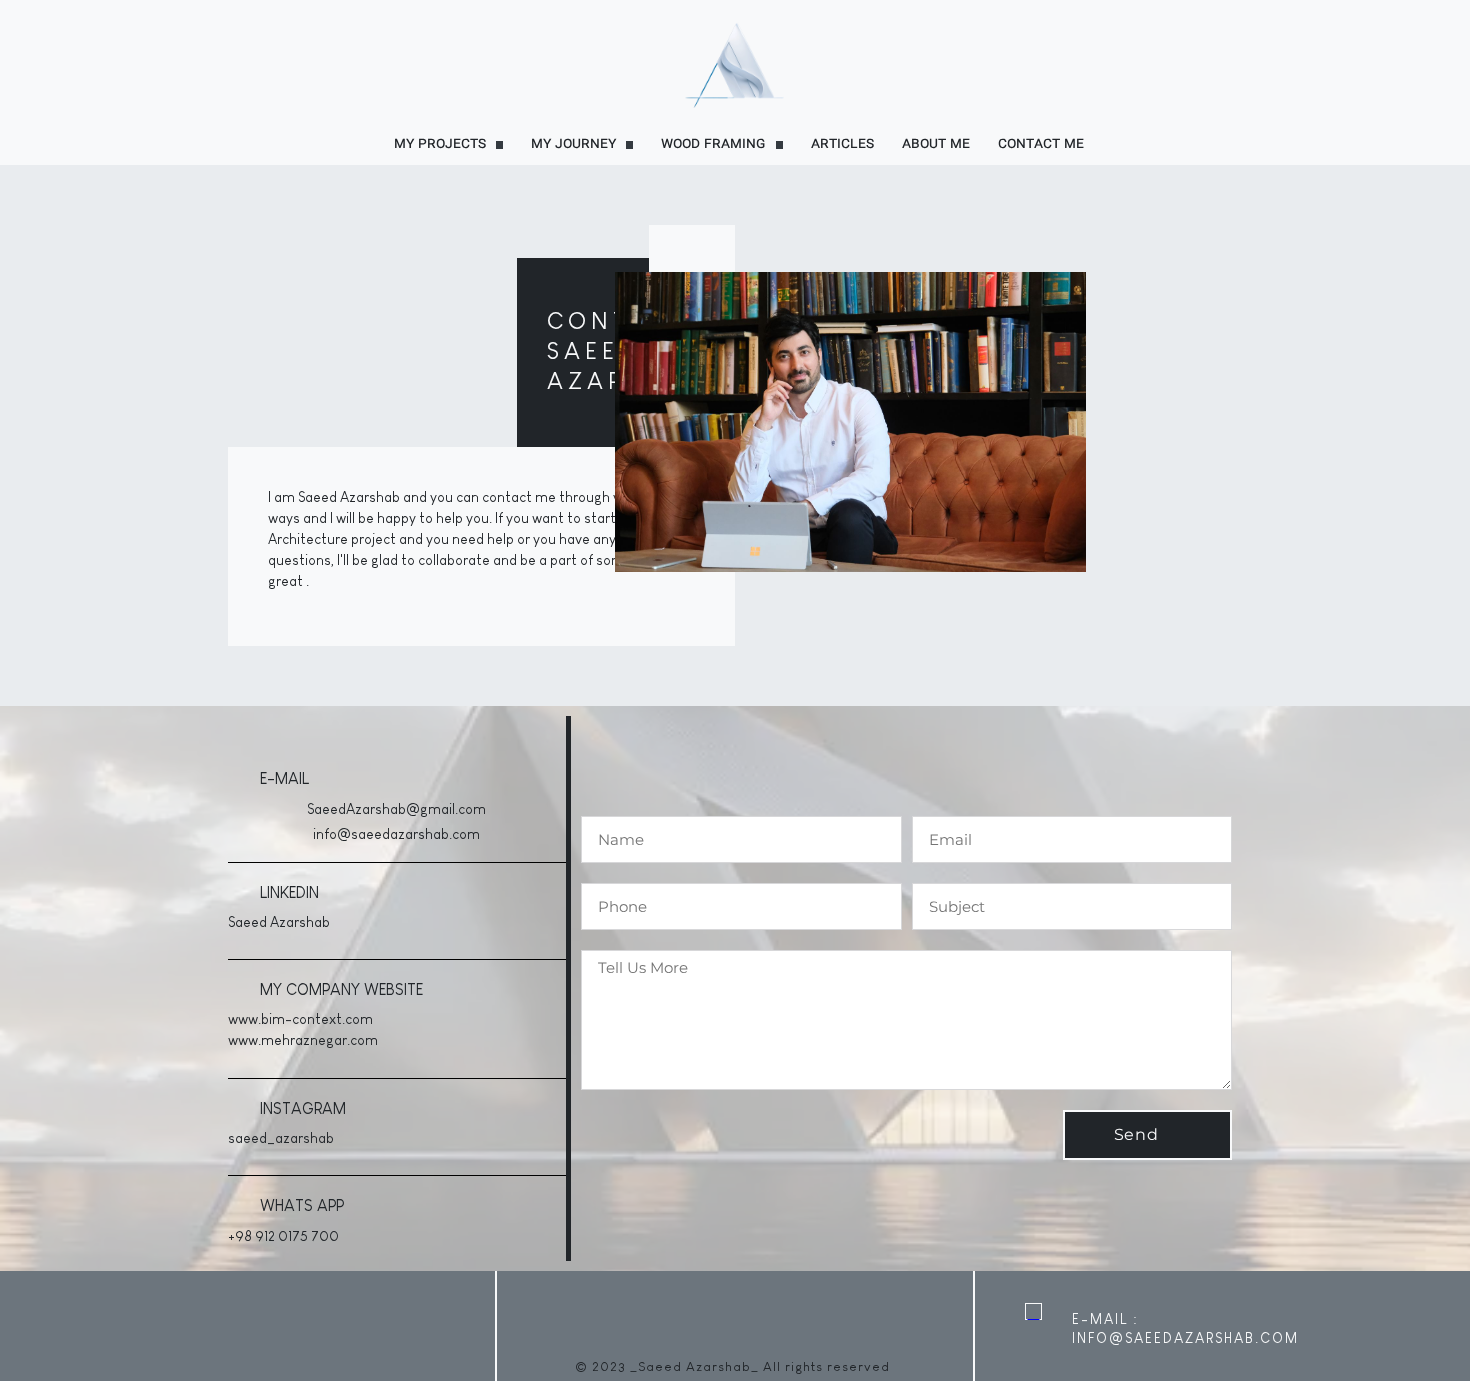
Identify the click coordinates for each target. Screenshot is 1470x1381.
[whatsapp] (47, 1326)
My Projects (440, 144)
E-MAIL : (1105, 1319)
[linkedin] (22, 1326)
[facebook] (98, 1326)
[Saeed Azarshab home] (735, 64)
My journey (573, 144)
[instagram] (72, 1326)
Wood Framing (713, 144)
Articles (842, 144)
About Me (936, 144)
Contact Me (1041, 144)
